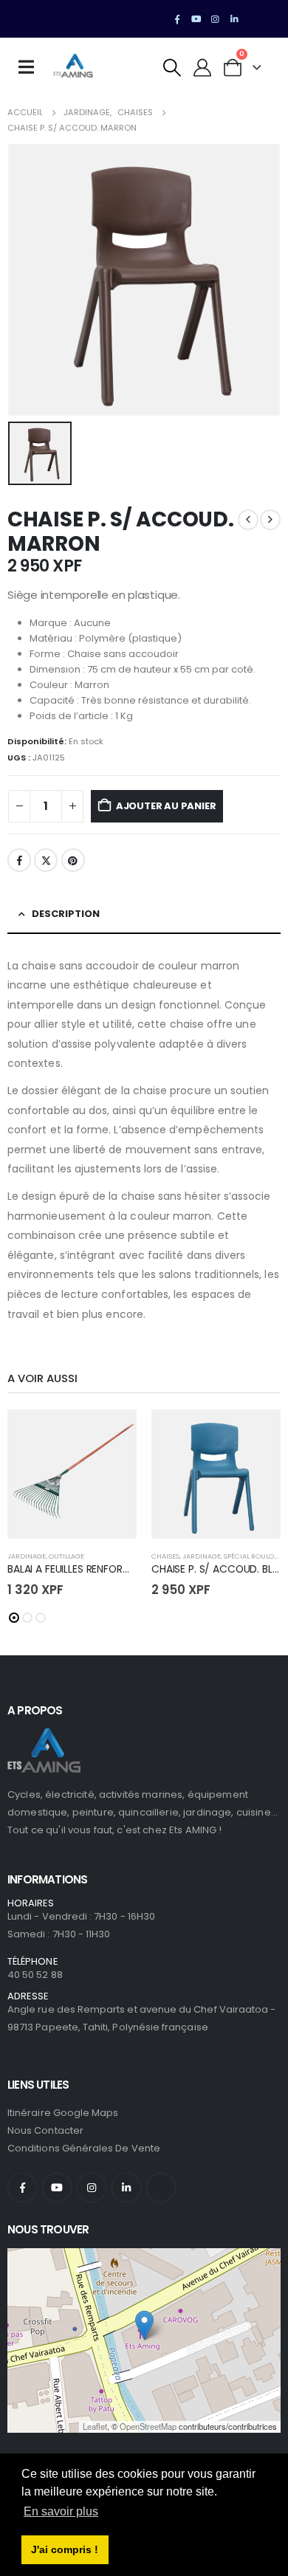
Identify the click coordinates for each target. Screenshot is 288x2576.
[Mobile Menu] (31, 67)
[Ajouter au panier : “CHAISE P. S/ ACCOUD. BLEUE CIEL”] (256, 1434)
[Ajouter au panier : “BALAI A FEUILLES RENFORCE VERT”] (112, 1434)
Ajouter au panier (166, 806)
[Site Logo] (73, 67)
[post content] (72, 1474)
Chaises (165, 1556)
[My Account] (203, 68)
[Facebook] (177, 19)
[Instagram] (216, 19)
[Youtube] (196, 19)
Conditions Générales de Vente (84, 2148)
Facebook (19, 860)
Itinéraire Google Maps (63, 2113)
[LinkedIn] (234, 19)
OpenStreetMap (148, 2426)
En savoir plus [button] (61, 2511)
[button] (172, 68)
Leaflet (95, 2426)
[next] (270, 520)
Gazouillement (46, 860)
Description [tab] (66, 914)
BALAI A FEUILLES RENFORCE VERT (85, 1569)
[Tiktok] (253, 19)
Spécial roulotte (254, 1556)
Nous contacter (45, 2130)
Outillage (66, 1556)
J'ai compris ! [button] (65, 2549)
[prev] (248, 520)
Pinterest (73, 860)
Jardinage (27, 1556)
